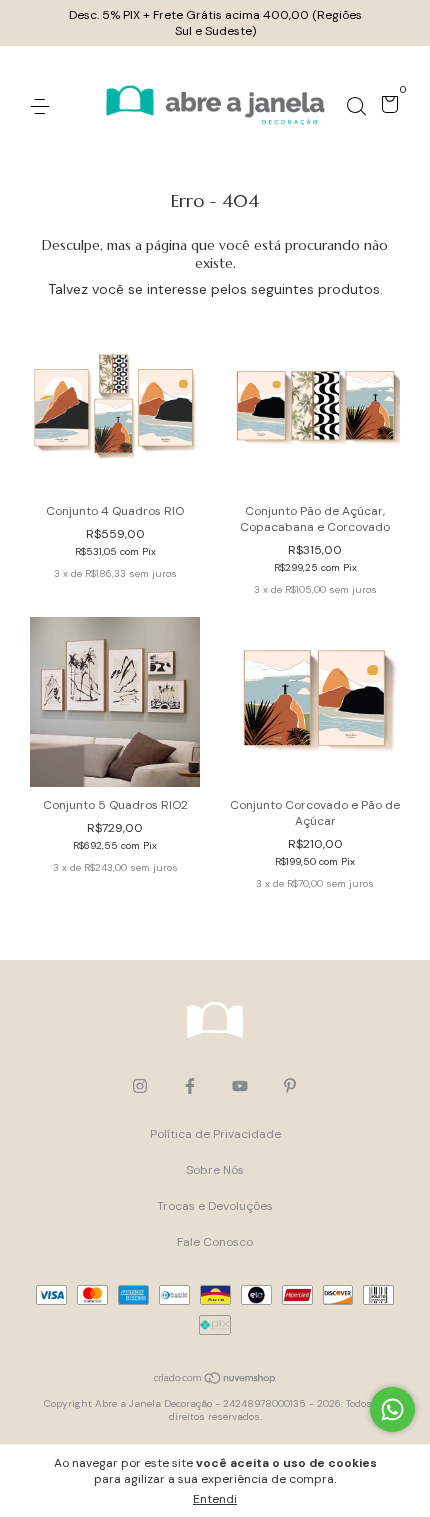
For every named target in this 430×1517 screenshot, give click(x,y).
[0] (386, 108)
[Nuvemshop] (215, 1380)
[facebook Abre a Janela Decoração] (190, 1086)
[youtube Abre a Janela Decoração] (240, 1086)
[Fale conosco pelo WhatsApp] (392, 1409)
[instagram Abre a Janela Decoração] (140, 1086)
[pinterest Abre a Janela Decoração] (290, 1086)
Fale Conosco (215, 1242)
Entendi (215, 1499)
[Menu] (43, 107)
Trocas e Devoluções (215, 1206)
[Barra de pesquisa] (356, 107)
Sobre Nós (215, 1170)
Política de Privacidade (215, 1134)
